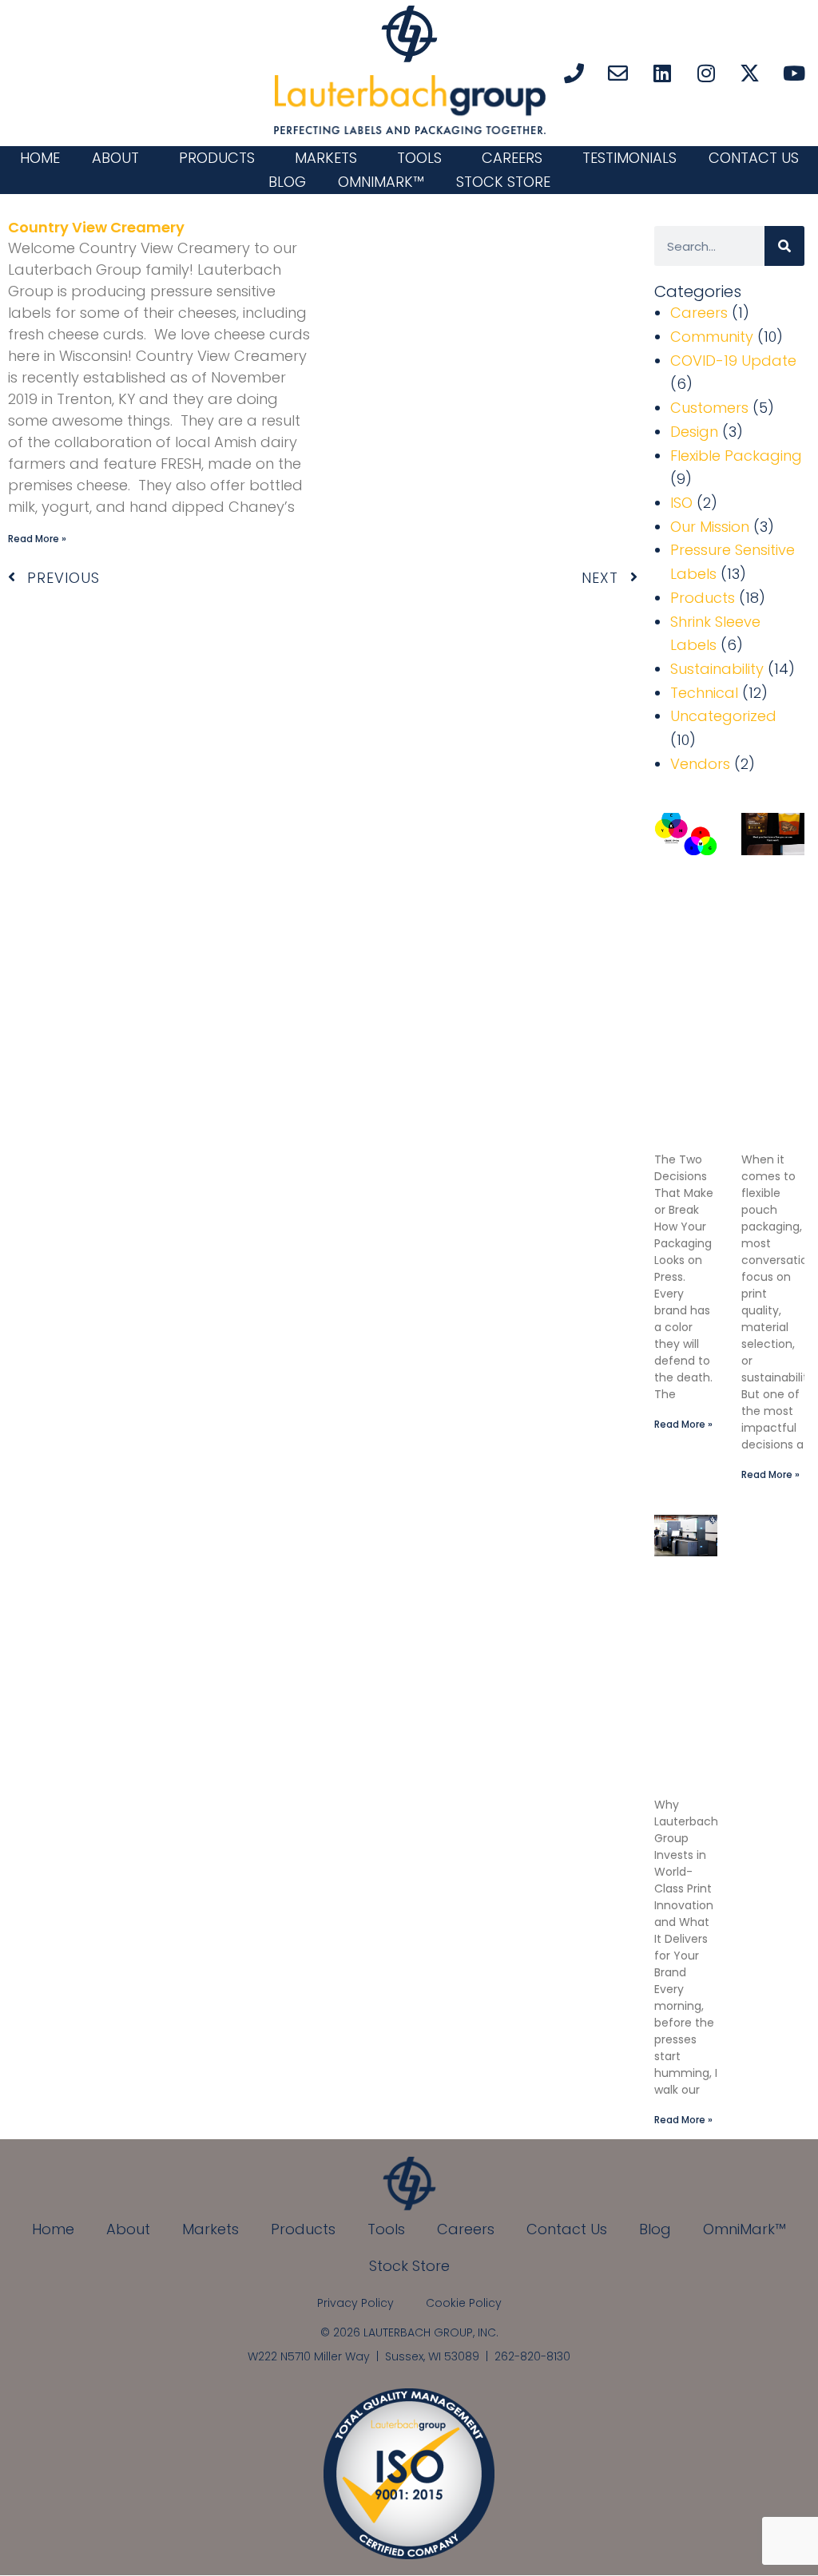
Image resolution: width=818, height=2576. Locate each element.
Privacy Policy (355, 2303)
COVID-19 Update (733, 361)
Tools (419, 158)
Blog (287, 182)
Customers (709, 408)
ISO (681, 503)
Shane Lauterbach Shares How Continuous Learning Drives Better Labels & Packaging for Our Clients (696, 1684)
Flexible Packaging (736, 456)
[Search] (784, 246)
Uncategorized (723, 716)
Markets (326, 158)
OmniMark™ (381, 182)
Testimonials (629, 158)
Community (712, 337)
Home (40, 158)
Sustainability (717, 669)
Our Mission (710, 527)
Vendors (700, 764)
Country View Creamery (96, 227)
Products (217, 158)
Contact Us (754, 158)
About (115, 158)
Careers (512, 158)
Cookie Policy (464, 2303)
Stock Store (503, 182)
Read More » (37, 539)
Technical (704, 693)
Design (694, 432)
